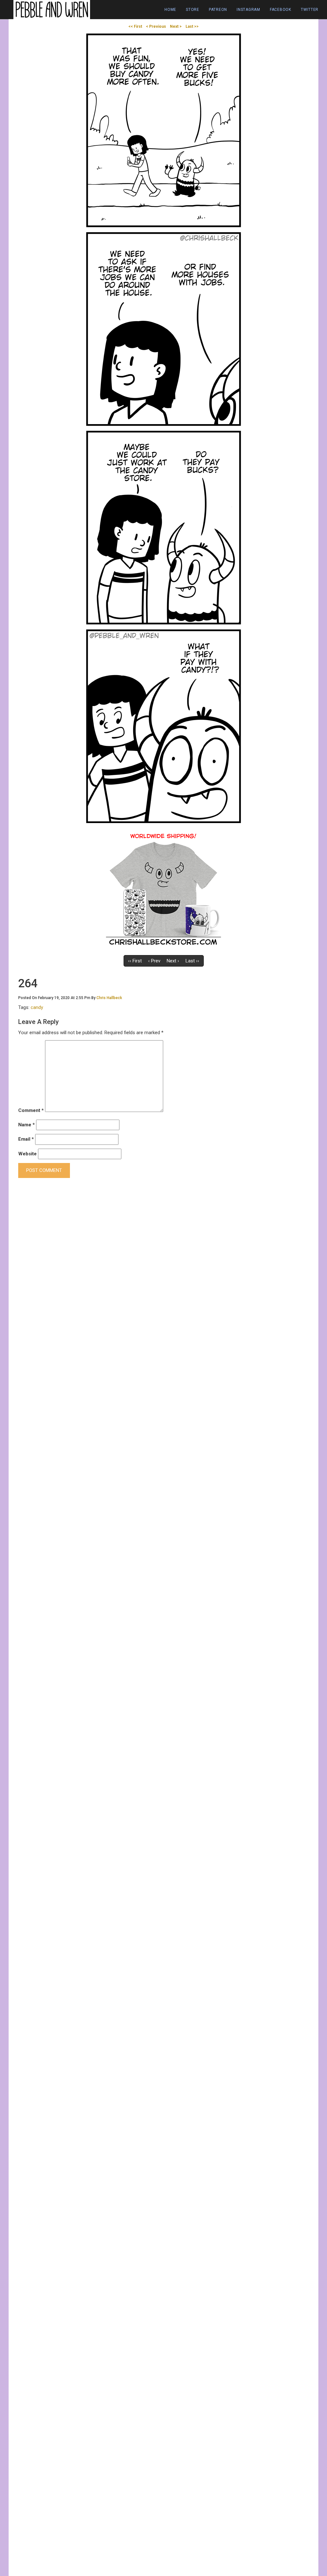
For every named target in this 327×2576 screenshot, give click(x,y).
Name (27, 1125)
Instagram (248, 10)
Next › (173, 961)
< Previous (156, 26)
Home (170, 10)
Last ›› (192, 961)
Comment (31, 1110)
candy (37, 1007)
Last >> (192, 26)
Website (27, 1154)
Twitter (310, 10)
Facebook (281, 10)
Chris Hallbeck (109, 998)
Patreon (218, 10)
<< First (135, 26)
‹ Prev (154, 961)
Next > (176, 26)
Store (193, 10)
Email (26, 1139)
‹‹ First (135, 961)
